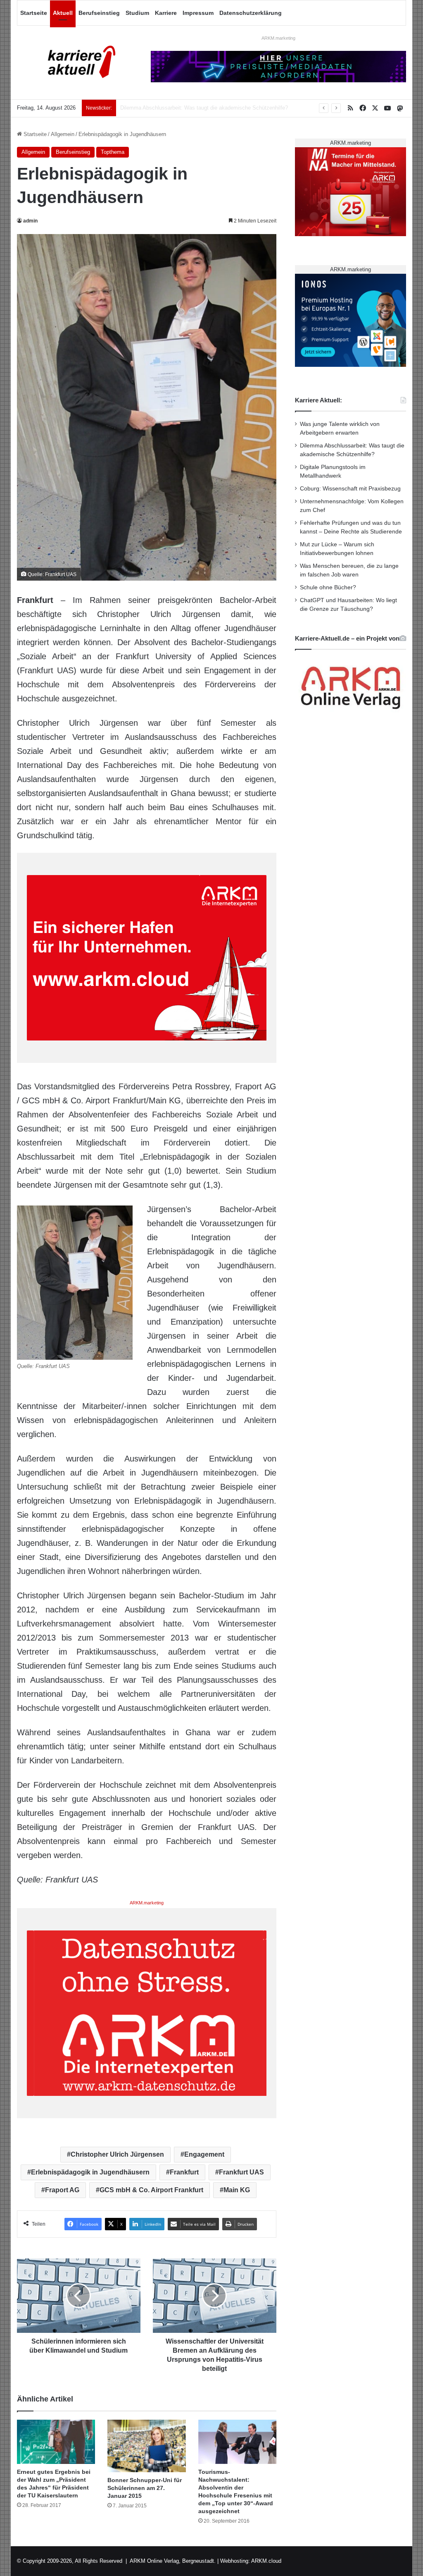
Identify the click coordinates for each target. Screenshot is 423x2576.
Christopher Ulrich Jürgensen (117, 2154)
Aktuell (63, 13)
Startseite (34, 13)
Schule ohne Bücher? (328, 587)
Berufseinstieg (99, 13)
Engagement (204, 2154)
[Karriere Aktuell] (78, 62)
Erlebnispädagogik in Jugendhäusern (90, 2172)
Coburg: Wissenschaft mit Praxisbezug (350, 489)
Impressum (198, 13)
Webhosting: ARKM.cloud (251, 2561)
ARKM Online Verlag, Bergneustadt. (173, 2561)
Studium (137, 13)
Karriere (166, 13)
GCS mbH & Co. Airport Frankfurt (151, 2190)
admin (30, 221)
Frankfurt (184, 2172)
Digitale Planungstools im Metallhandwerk (170, 108)
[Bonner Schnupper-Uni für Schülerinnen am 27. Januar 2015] (147, 2446)
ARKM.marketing (278, 38)
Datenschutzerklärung (251, 13)
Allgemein (63, 134)
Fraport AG (62, 2190)
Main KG (237, 2190)
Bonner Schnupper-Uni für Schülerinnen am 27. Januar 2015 (145, 2488)
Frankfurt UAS (241, 2172)
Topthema (113, 152)
